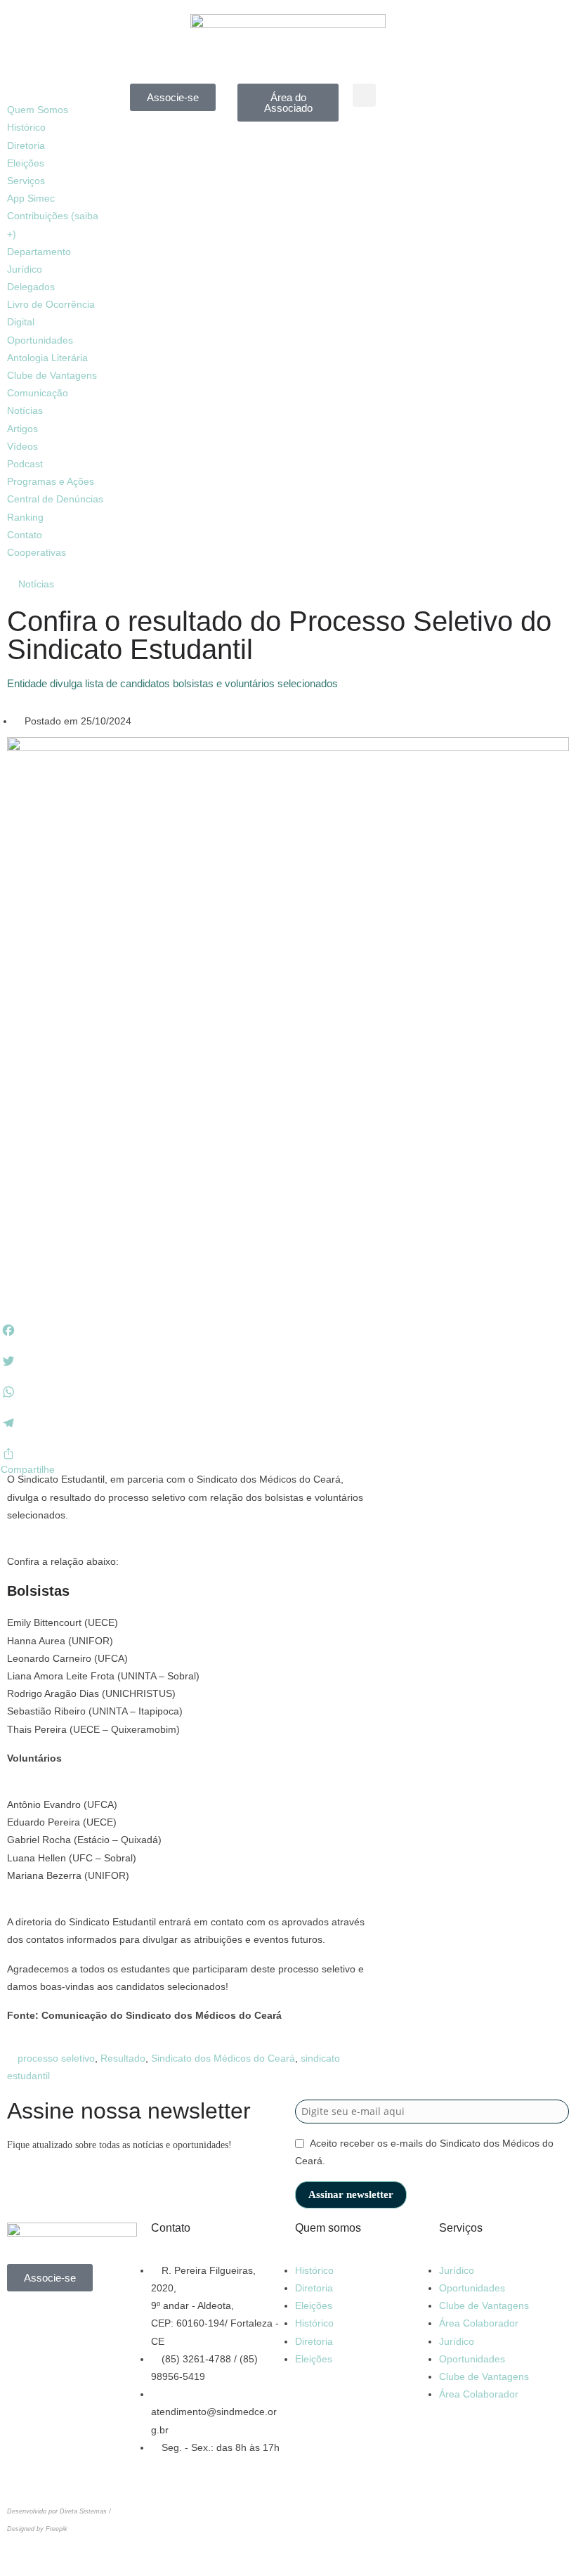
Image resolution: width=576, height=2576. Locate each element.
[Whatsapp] (25, 2323)
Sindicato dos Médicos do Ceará (223, 2058)
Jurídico (457, 2270)
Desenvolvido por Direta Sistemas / (59, 2511)
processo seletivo (56, 2058)
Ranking (25, 517)
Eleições (26, 163)
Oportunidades (40, 340)
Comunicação (38, 393)
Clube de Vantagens (52, 375)
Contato (25, 535)
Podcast (25, 464)
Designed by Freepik (37, 2529)
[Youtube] (485, 142)
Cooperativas (37, 552)
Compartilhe (28, 1469)
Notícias (25, 410)
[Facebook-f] (485, 101)
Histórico (26, 127)
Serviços (26, 181)
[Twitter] (25, 2364)
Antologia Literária (47, 358)
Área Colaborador (479, 2323)
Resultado (123, 2058)
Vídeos (22, 446)
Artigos (22, 429)
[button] (58, 92)
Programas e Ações (51, 481)
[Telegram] (523, 142)
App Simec (31, 198)
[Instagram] (523, 101)
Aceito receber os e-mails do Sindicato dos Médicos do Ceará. (424, 2152)
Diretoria (26, 145)
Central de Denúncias (55, 499)
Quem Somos (38, 110)
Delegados (31, 287)
